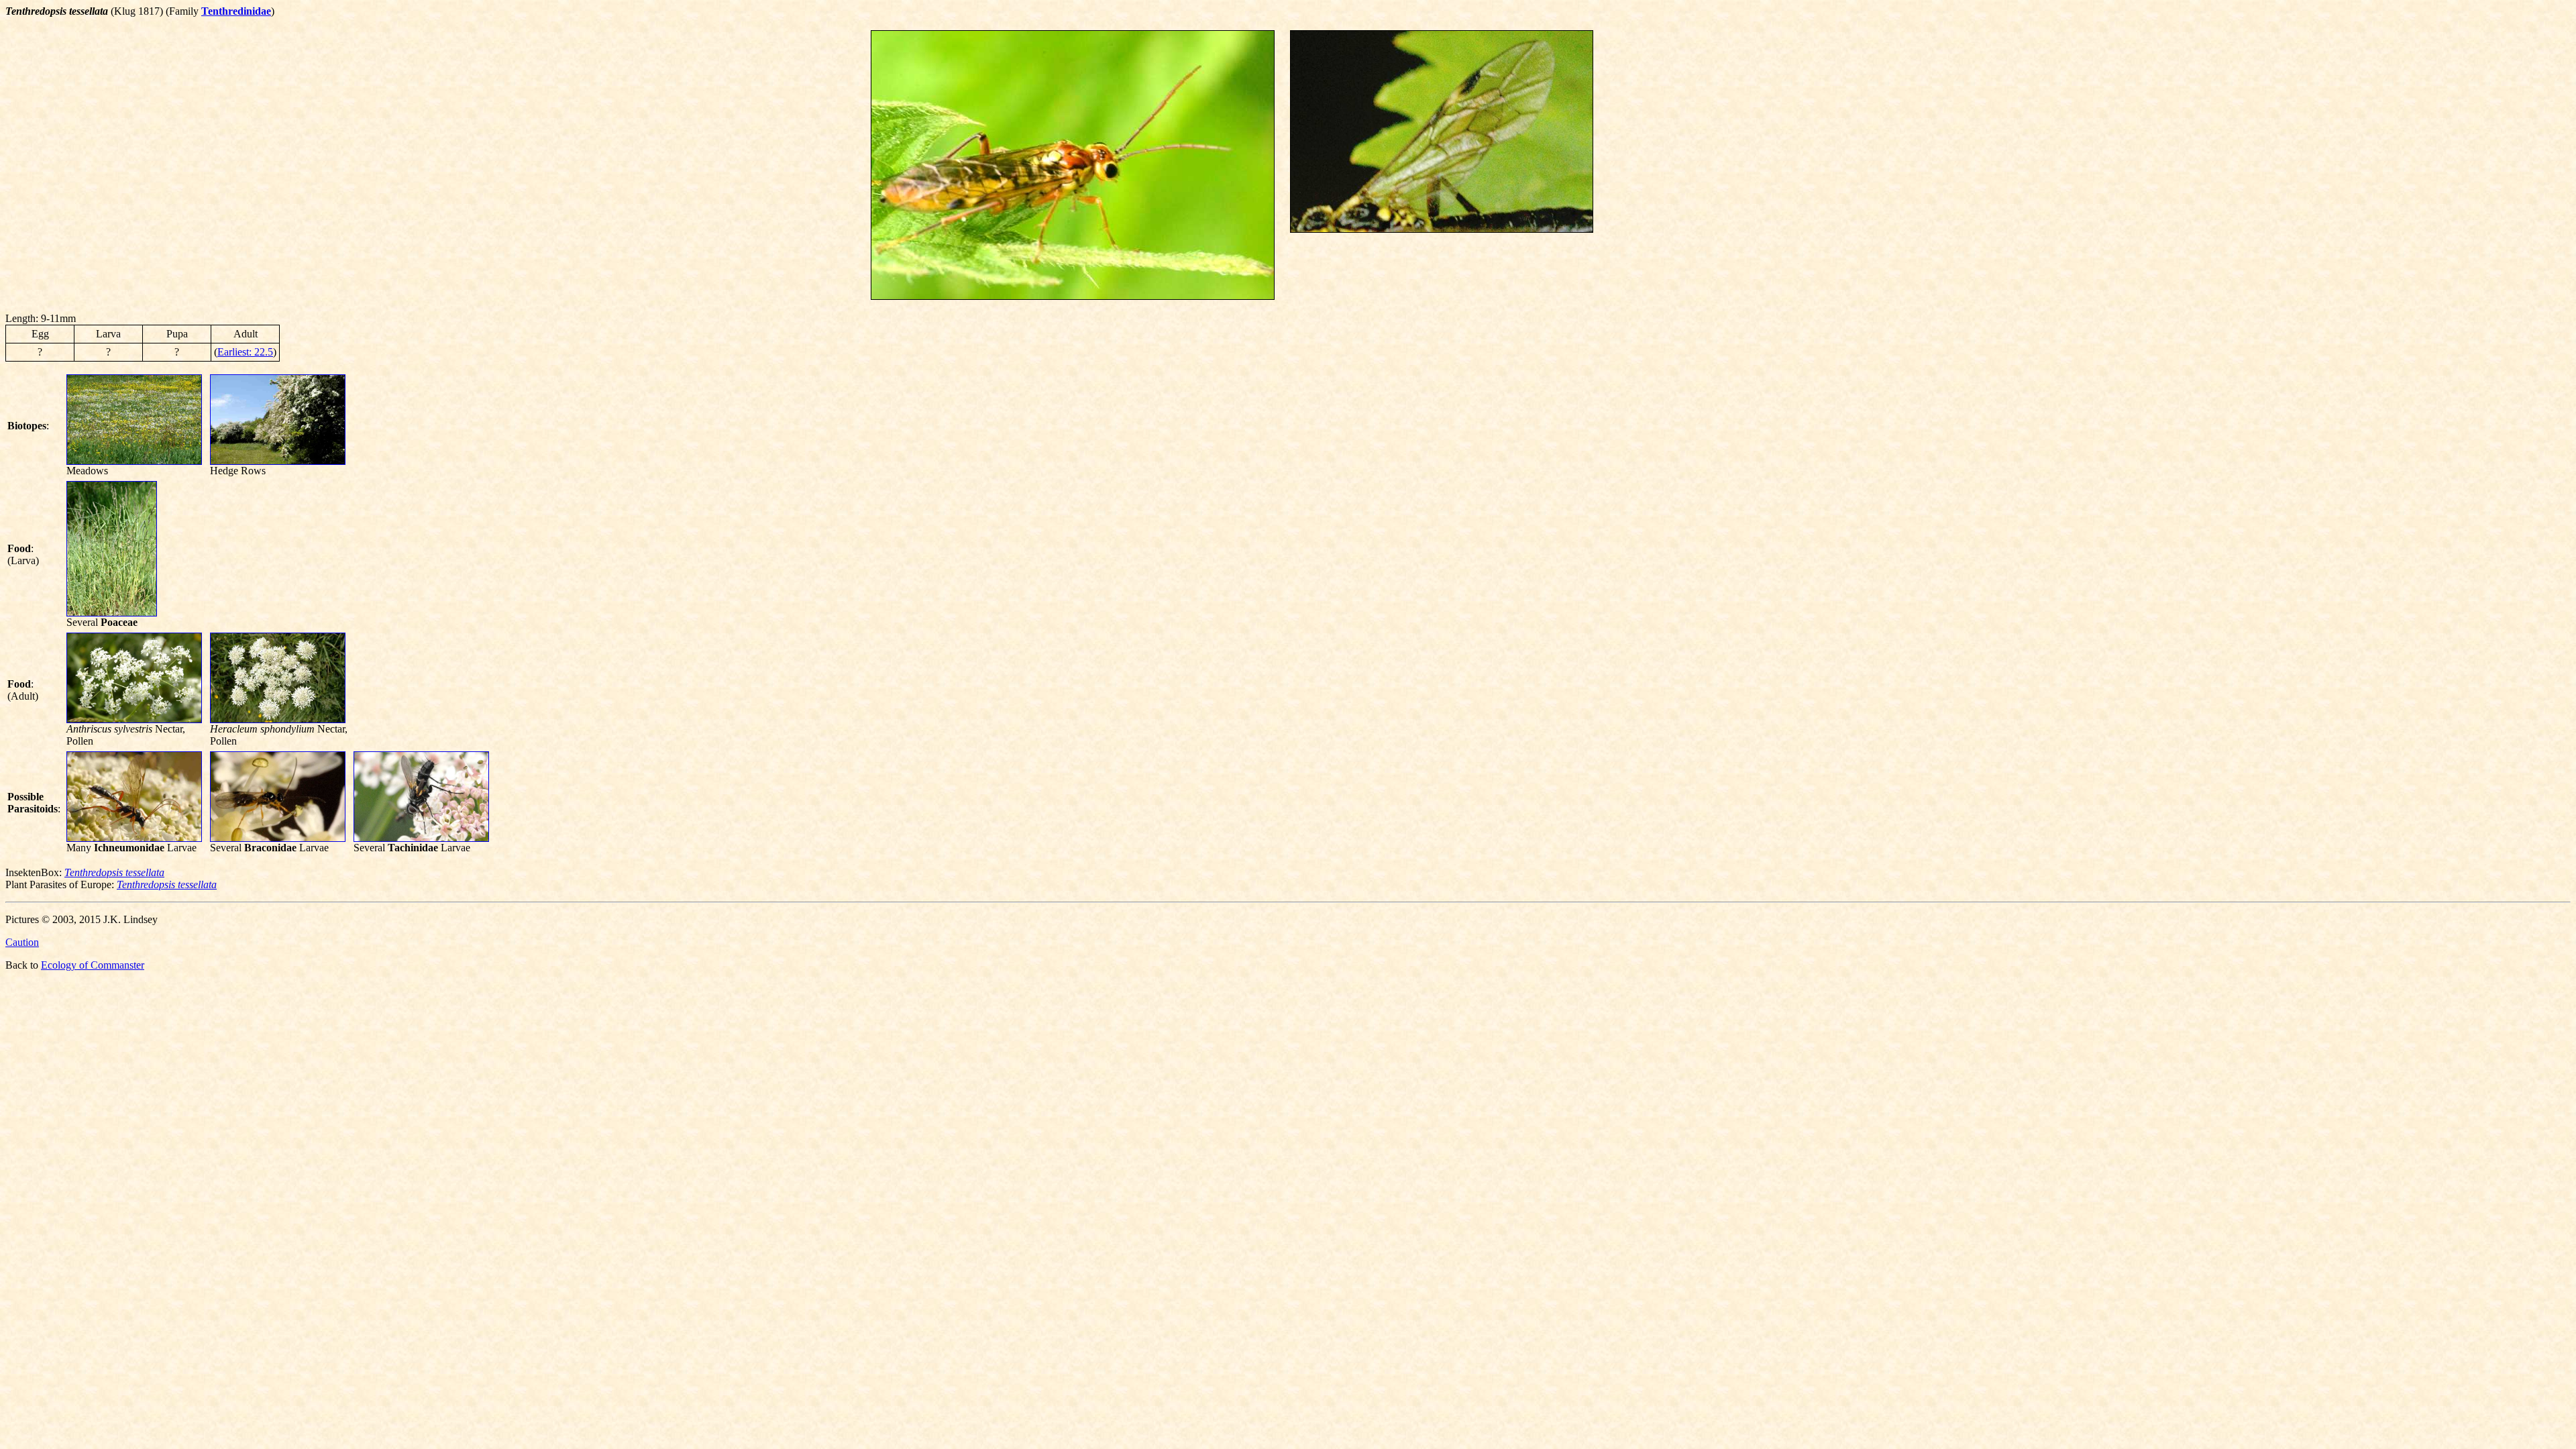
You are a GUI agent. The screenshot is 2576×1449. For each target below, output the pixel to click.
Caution (22, 942)
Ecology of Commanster (93, 965)
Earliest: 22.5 (245, 352)
